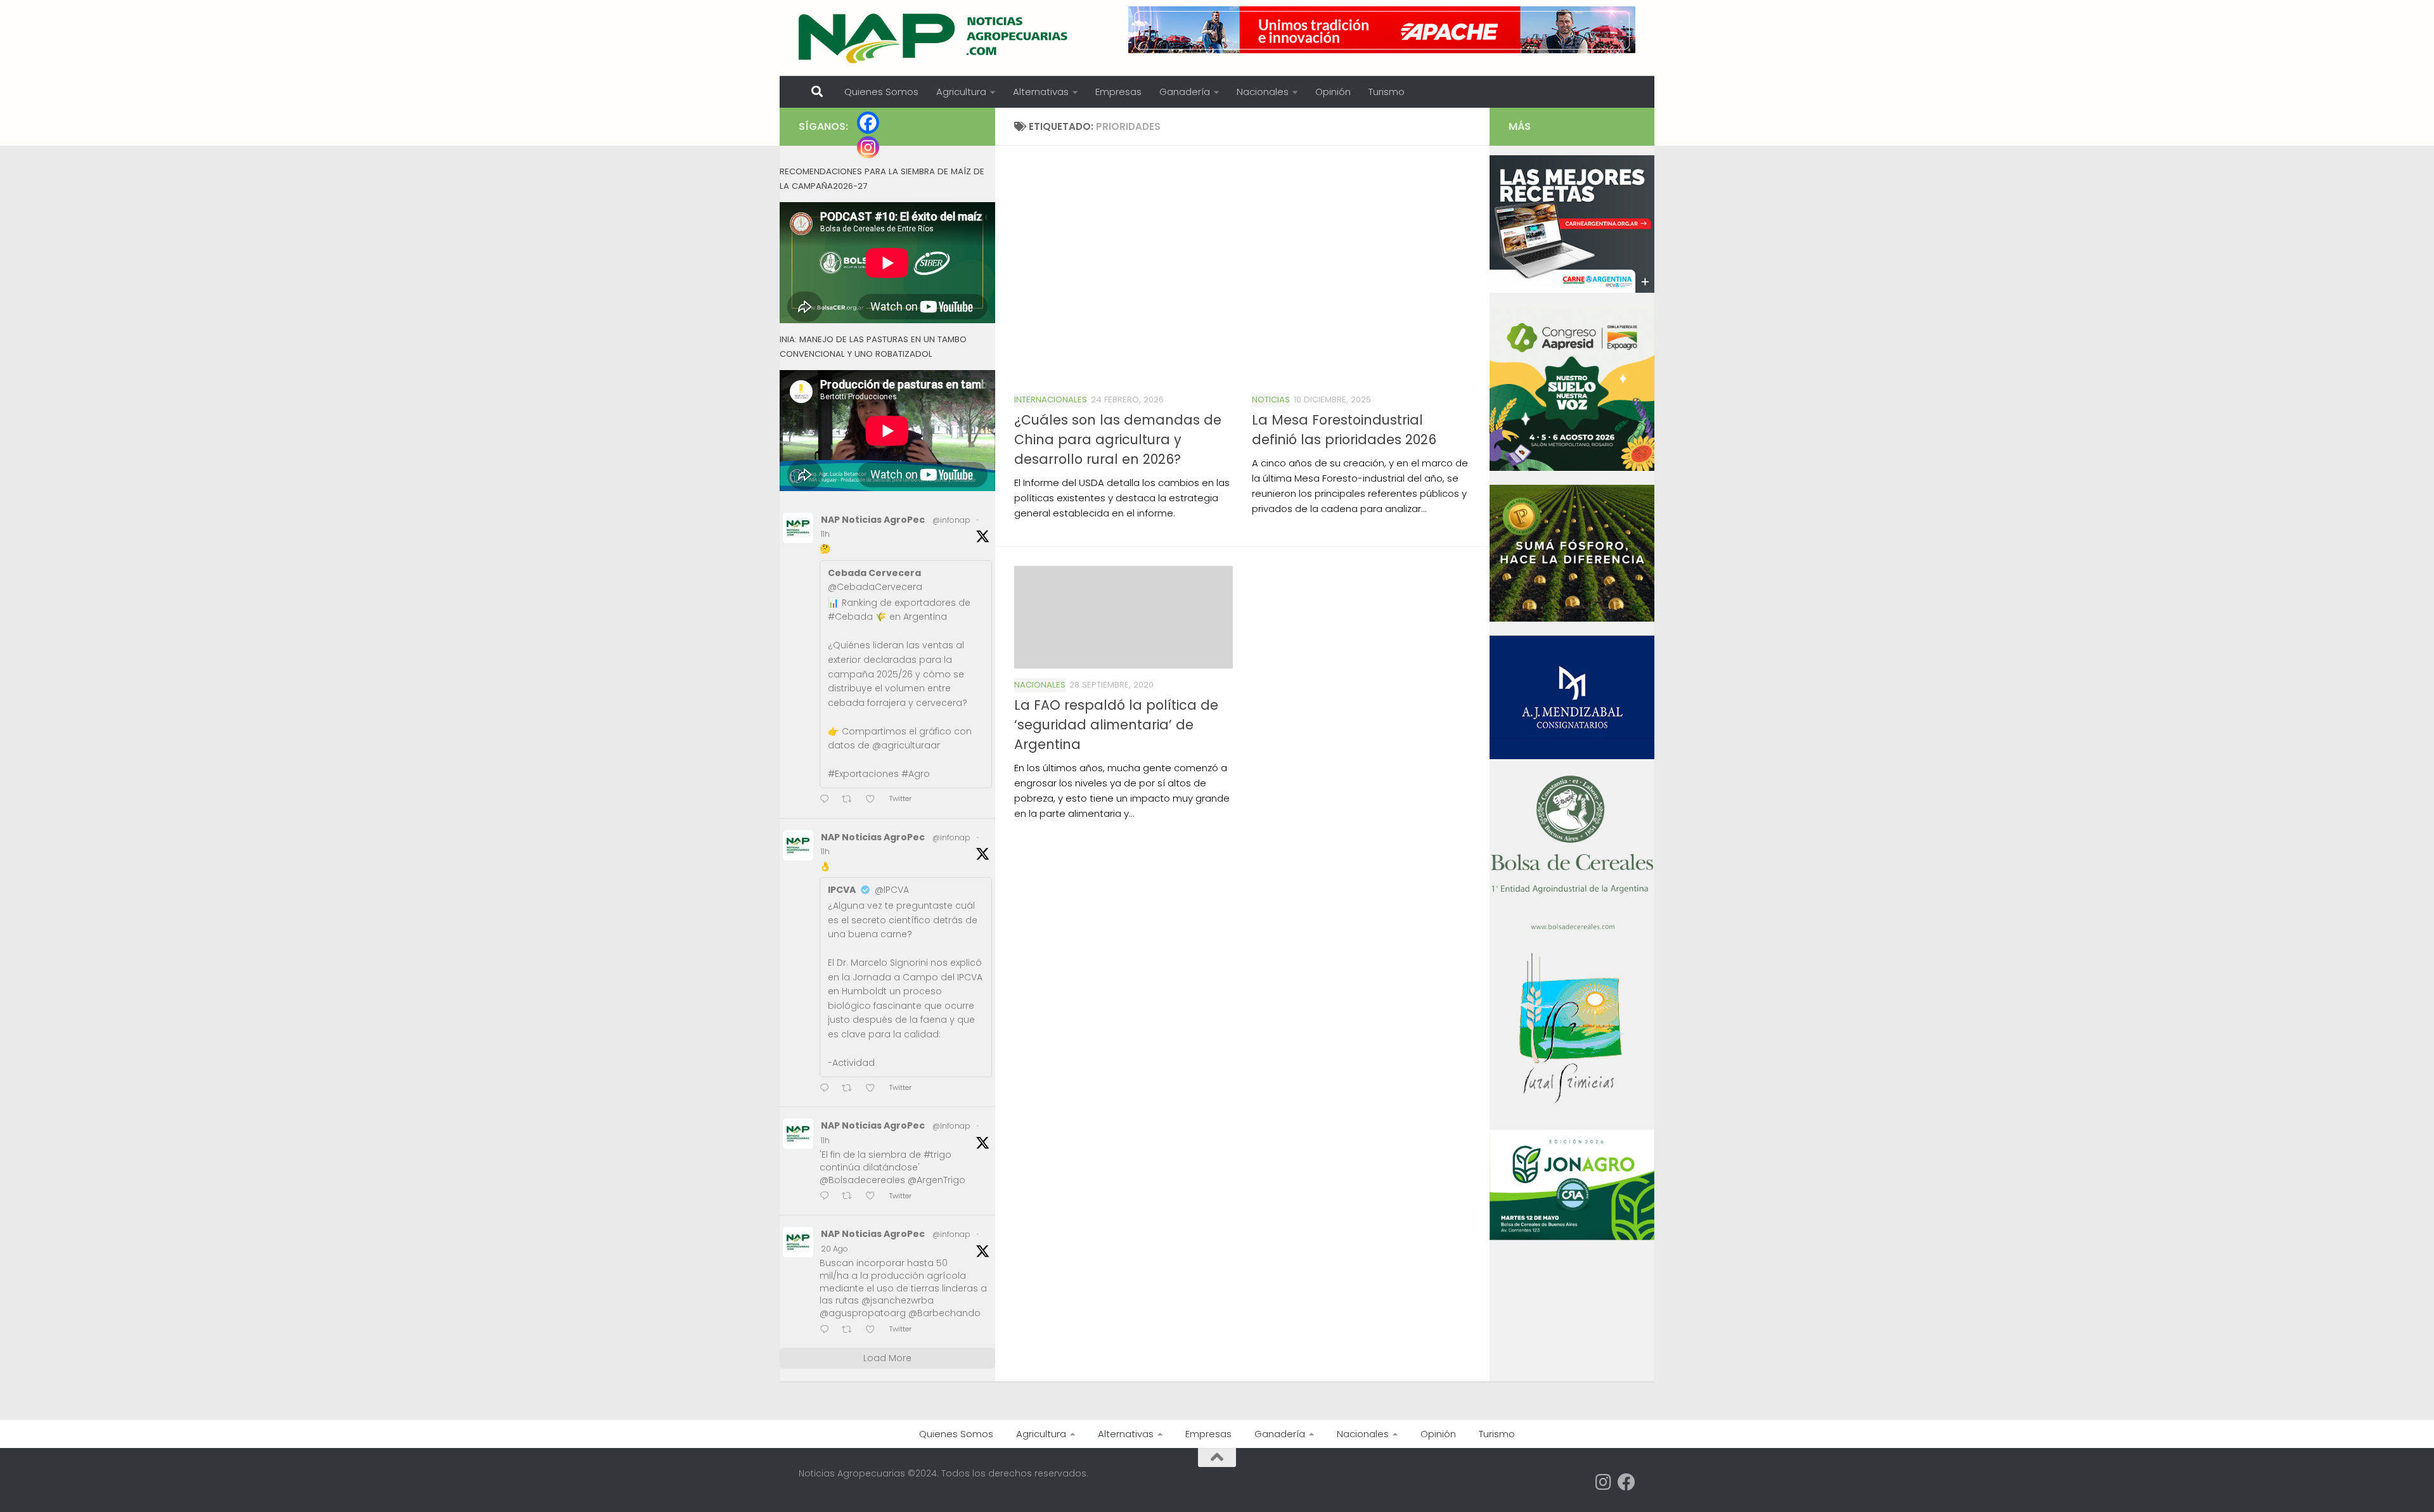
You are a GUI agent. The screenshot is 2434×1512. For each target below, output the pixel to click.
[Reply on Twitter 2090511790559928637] (827, 1330)
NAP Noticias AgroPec (873, 520)
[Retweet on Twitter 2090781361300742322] (851, 800)
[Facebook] (868, 123)
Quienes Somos (881, 92)
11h (825, 534)
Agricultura (961, 92)
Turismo (1387, 92)
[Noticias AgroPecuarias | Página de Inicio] (935, 38)
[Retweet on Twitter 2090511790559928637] (851, 1330)
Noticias (1271, 400)
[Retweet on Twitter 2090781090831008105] (851, 1089)
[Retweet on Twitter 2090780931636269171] (851, 1197)
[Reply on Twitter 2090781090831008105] (827, 1089)
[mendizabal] (1572, 756)
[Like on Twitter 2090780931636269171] (874, 1197)
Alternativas (1041, 92)
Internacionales (1051, 400)
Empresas (1118, 92)
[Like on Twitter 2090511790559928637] (874, 1330)
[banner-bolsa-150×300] (1572, 928)
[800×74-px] (1382, 30)
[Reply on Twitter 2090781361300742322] (827, 800)
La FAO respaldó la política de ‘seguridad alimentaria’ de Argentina (1116, 725)
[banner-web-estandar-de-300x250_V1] (1572, 618)
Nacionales (1263, 92)
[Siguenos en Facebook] (1626, 1482)
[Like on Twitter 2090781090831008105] (874, 1089)
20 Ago (834, 1249)
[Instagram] (868, 147)
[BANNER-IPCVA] (1572, 290)
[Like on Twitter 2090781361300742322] (874, 800)
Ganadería (1185, 92)
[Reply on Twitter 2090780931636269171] (827, 1197)
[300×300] (1572, 468)
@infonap (951, 520)
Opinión (1333, 92)
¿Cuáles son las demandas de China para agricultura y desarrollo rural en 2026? (1118, 439)
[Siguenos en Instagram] (1604, 1482)
